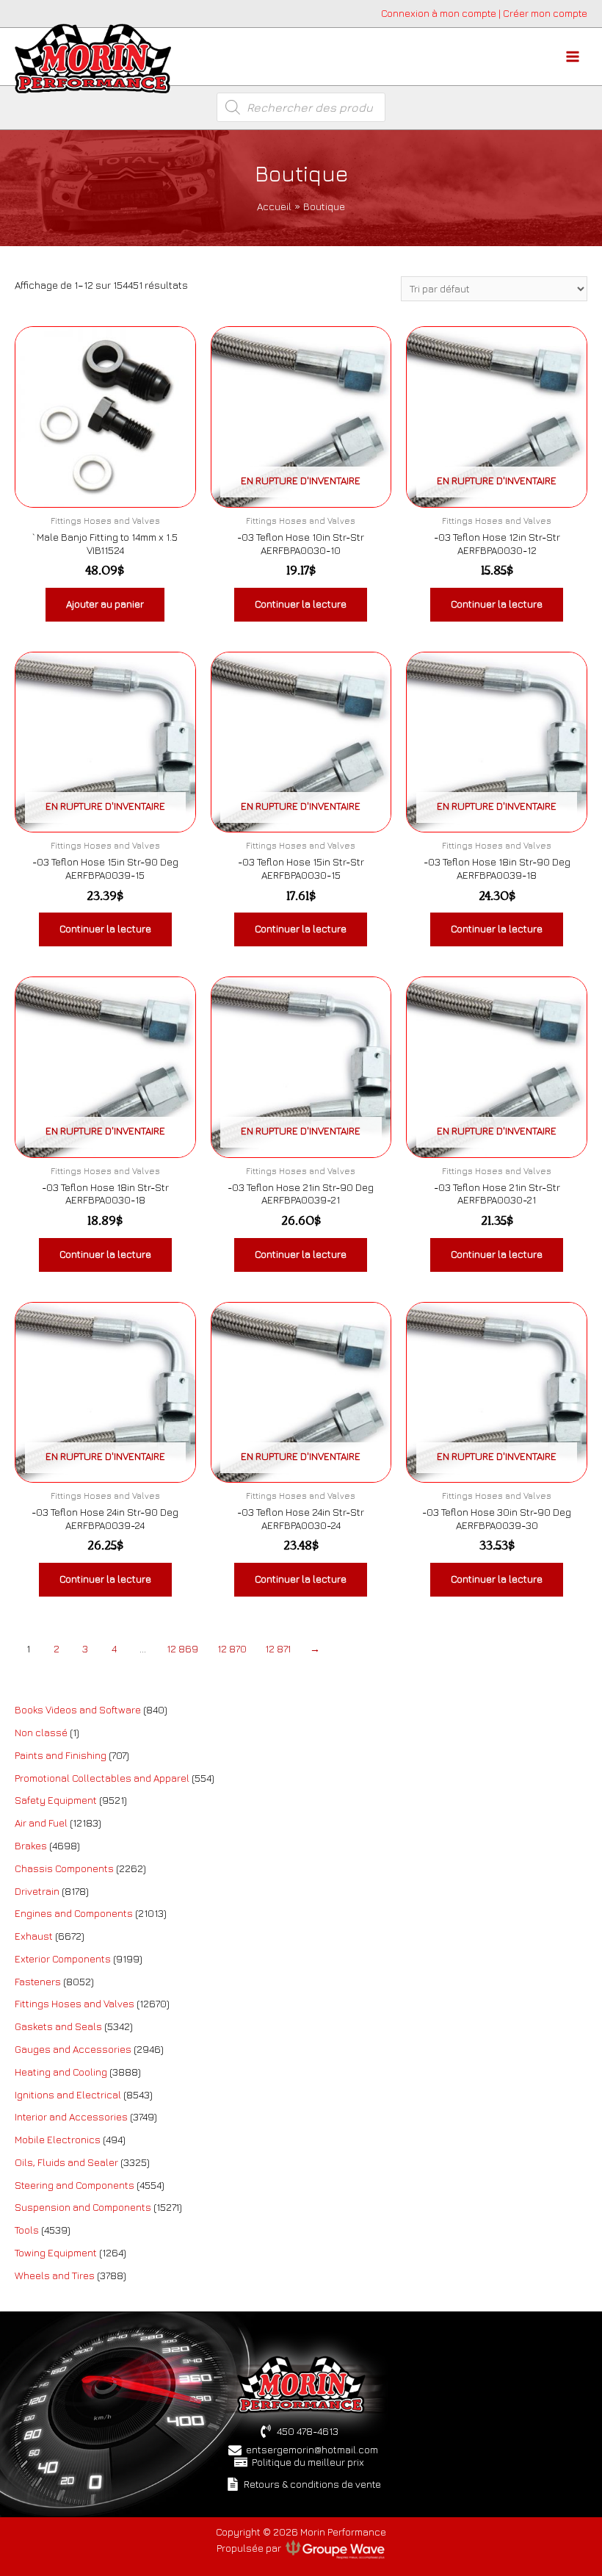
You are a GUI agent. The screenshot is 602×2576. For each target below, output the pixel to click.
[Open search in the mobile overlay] (301, 107)
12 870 (232, 1649)
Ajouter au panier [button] (105, 604)
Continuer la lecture (301, 604)
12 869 (182, 1649)
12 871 (278, 1649)
